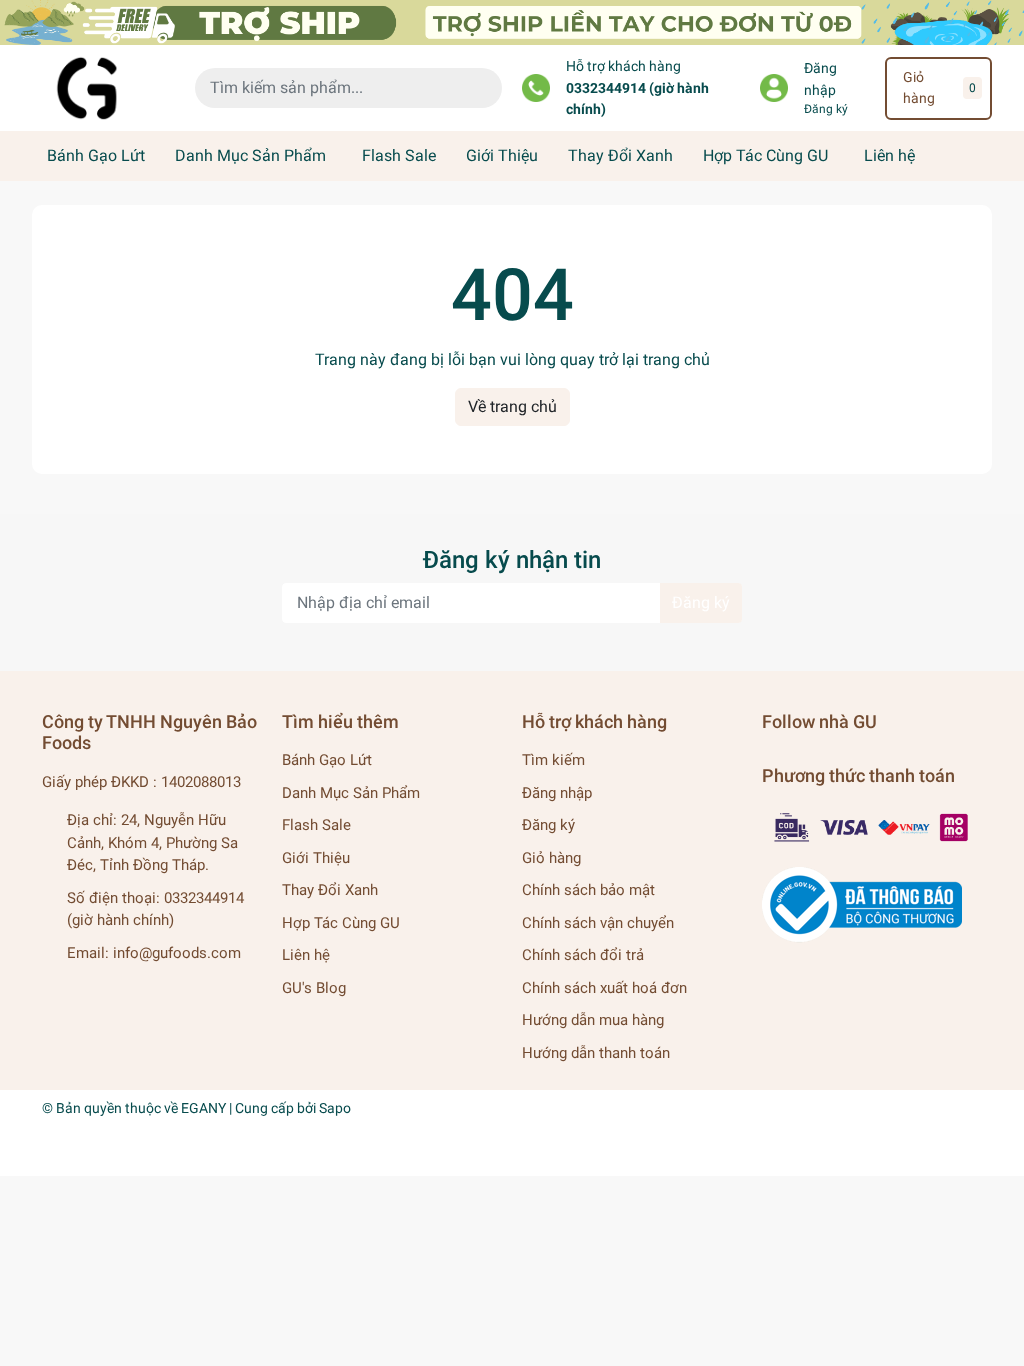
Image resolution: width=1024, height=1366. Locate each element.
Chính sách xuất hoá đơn (604, 988)
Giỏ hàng (551, 858)
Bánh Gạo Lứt (96, 155)
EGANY (203, 1108)
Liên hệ (889, 155)
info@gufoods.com (177, 953)
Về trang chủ (512, 406)
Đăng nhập (820, 79)
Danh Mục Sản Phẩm (250, 155)
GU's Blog (314, 988)
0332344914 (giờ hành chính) (637, 99)
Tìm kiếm (553, 760)
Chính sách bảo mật (588, 890)
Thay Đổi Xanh (620, 155)
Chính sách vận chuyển (598, 923)
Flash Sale (399, 155)
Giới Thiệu (502, 155)
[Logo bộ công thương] (862, 904)
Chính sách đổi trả (583, 955)
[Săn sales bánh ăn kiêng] (512, 21)
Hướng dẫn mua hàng (593, 1020)
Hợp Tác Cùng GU (765, 155)
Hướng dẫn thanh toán (596, 1053)
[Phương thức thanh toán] (872, 826)
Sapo (335, 1108)
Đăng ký (826, 109)
